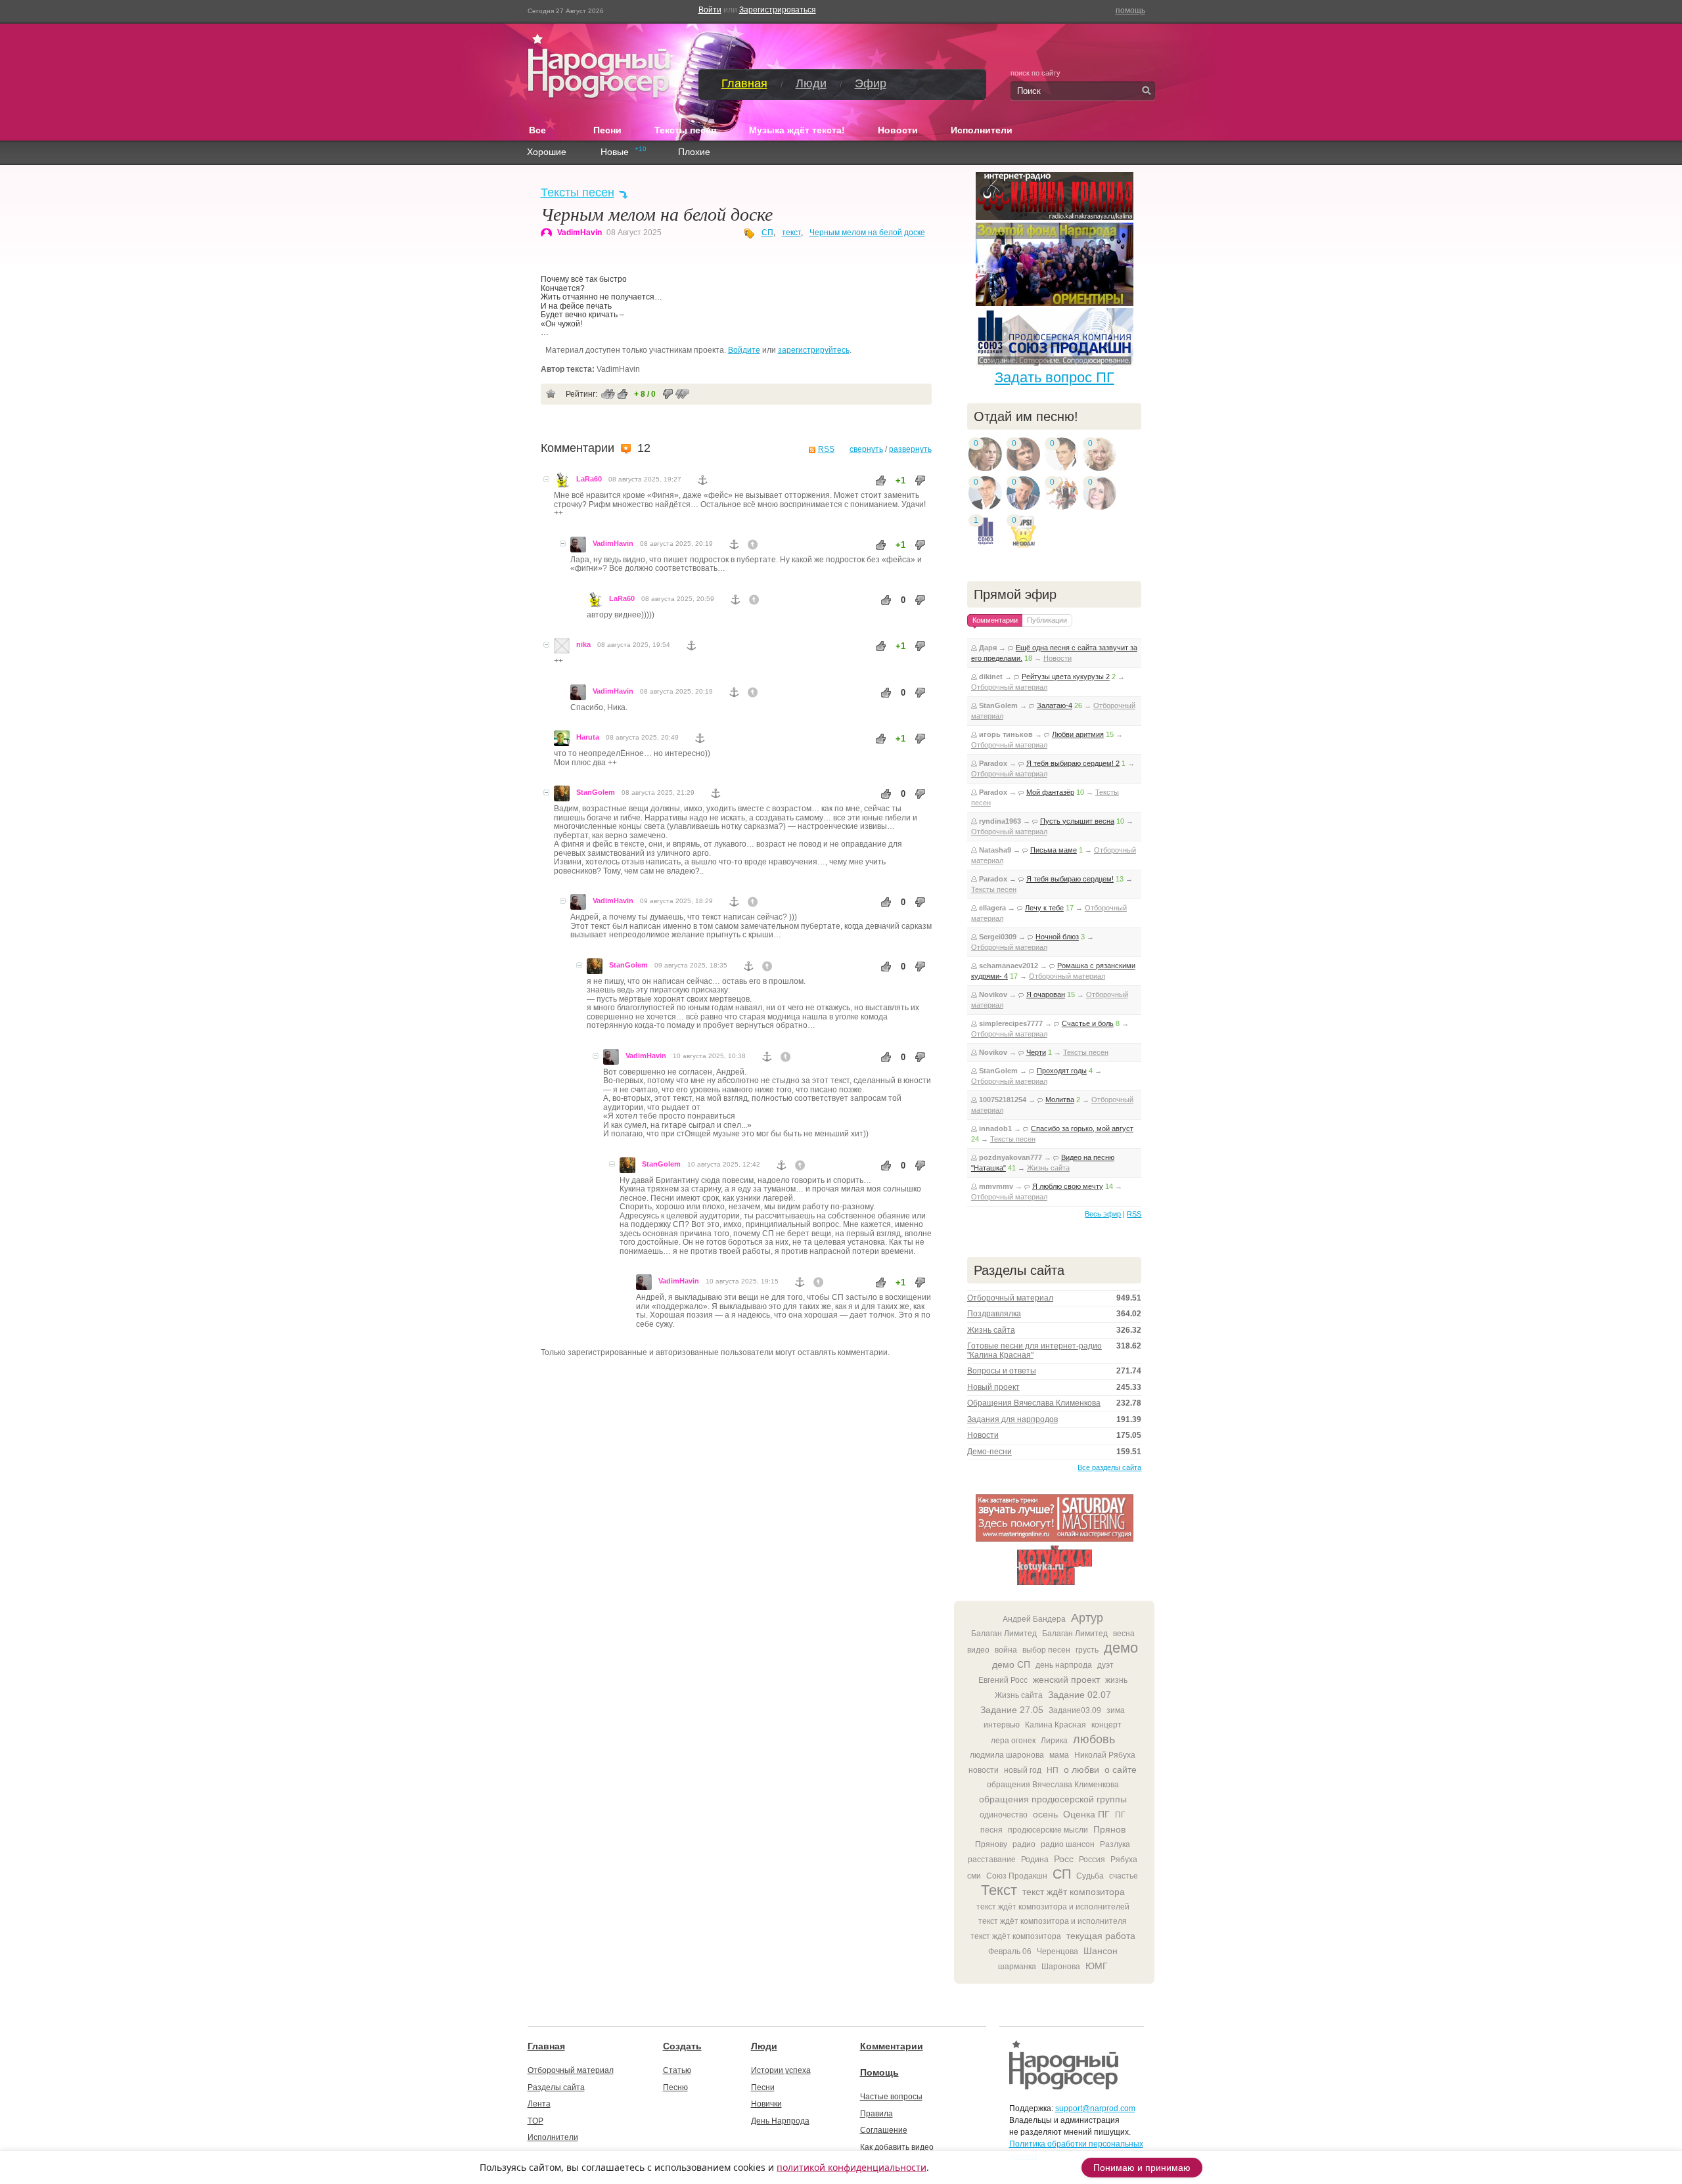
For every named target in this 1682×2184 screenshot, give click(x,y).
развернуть (910, 449)
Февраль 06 (1010, 1951)
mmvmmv (996, 1186)
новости (984, 1770)
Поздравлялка (994, 1314)
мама (1059, 1755)
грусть (1087, 1650)
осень (1045, 1814)
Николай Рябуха (1105, 1755)
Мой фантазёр (1050, 792)
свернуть (866, 449)
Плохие (694, 152)
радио (1024, 1844)
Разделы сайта (556, 2087)
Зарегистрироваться (778, 10)
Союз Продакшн (1017, 1876)
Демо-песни (989, 1452)
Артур (1087, 1618)
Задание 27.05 (1012, 1710)
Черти (1036, 1052)
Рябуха (1124, 1860)
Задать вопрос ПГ (1055, 377)
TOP (535, 2121)
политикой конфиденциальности (852, 2167)
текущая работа (1101, 1936)
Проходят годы (1062, 1071)
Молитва (1060, 1100)
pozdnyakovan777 (1011, 1157)
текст (791, 233)
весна (1124, 1634)
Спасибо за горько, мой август (1082, 1128)
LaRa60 (589, 479)
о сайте (1121, 1770)
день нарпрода (1064, 1665)
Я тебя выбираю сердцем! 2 (1073, 763)
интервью (1002, 1725)
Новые (615, 152)
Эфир (871, 83)
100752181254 (1003, 1100)
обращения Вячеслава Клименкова (1053, 1785)
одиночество (1004, 1815)
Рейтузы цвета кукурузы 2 (1066, 677)
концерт (1106, 1725)
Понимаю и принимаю (1142, 2168)
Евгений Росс (1003, 1680)
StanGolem (596, 792)
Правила (876, 2114)
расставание (992, 1860)
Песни (607, 130)
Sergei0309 (998, 937)
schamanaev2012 (1009, 966)
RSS (826, 449)
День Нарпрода (780, 2121)
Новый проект (993, 1387)
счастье (1124, 1876)
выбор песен (1046, 1650)
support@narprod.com (1095, 2108)
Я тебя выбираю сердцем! (1070, 879)
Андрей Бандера (1034, 1619)
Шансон (1101, 1951)
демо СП (1011, 1664)
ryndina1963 (1000, 821)
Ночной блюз (1057, 937)
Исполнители (982, 130)
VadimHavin (580, 233)
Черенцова (1057, 1951)
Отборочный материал (1009, 687)
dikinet (991, 677)
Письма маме (1054, 850)
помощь (1130, 11)
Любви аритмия (1078, 734)
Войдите (744, 350)
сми (974, 1876)
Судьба (1090, 1876)
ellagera (992, 908)
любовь (1094, 1739)
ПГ (1120, 1815)
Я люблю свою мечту (1068, 1186)
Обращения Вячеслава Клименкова (1034, 1403)
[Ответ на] (753, 545)
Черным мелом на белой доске (867, 233)
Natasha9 (995, 850)
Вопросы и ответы (1002, 1371)
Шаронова (1061, 1967)
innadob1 (995, 1128)
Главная (744, 83)
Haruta (588, 737)
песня (991, 1830)
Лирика (1054, 1741)
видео (978, 1650)
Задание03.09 (1075, 1710)
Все (545, 129)
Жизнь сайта (1048, 1168)
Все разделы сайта (1109, 1467)
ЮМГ (1097, 1966)
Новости (898, 130)
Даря (988, 648)
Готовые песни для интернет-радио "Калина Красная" (1034, 1350)
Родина (1035, 1860)
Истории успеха (781, 2070)
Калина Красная (1056, 1725)
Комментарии (892, 2046)
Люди (811, 83)
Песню (675, 2087)
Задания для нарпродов (1012, 1419)
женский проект (1066, 1680)
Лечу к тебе (1044, 908)
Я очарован (1046, 994)
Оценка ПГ (1086, 1814)
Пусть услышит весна (1077, 821)
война (1006, 1650)
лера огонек (1013, 1741)
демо (1121, 1648)
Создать (682, 2046)
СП (767, 233)
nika (583, 644)
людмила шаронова (1007, 1755)
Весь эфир (1103, 1214)
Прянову (991, 1844)
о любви (1081, 1770)
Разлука (1115, 1844)
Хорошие (547, 152)
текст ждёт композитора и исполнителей (1053, 1907)
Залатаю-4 (1055, 705)
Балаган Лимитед (1004, 1634)
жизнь (1116, 1680)
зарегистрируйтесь (814, 350)
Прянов (1109, 1829)
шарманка (1017, 1967)
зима (1116, 1710)
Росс (1064, 1859)
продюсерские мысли (1048, 1830)
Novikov (993, 994)
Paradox (993, 763)
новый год (1023, 1770)
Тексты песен (685, 130)
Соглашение (884, 2130)
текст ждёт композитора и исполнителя (1053, 1921)
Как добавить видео (897, 2147)
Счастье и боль (1088, 1023)
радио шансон (1068, 1844)
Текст (999, 1890)
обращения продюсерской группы (1053, 1799)
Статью (677, 2070)
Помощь (879, 2072)
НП (1053, 1770)
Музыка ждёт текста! (797, 130)
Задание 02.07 (1080, 1695)
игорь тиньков (1006, 734)
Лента (539, 2104)
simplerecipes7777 (1011, 1023)
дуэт (1105, 1665)
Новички (766, 2104)
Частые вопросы (891, 2097)
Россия (1092, 1860)
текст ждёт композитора (1074, 1892)
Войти (710, 10)
